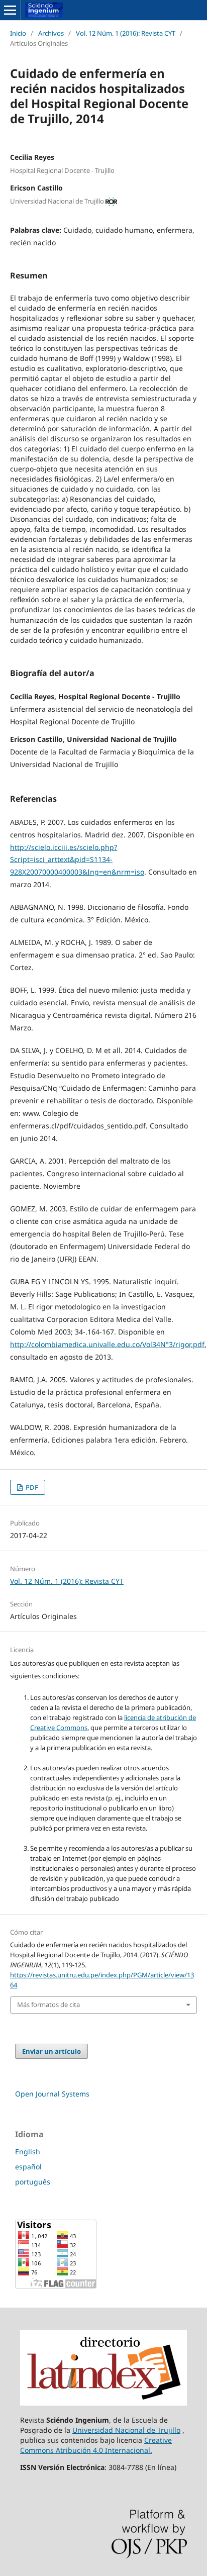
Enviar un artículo (51, 2051)
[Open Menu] (10, 10)
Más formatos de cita (48, 2005)
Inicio (18, 33)
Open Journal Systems (52, 2094)
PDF (31, 1487)
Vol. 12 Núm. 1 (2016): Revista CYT (126, 33)
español (28, 2167)
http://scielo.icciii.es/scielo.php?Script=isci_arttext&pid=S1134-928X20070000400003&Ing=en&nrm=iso (77, 860)
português (33, 2182)
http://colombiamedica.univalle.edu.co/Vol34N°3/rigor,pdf (107, 1344)
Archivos (51, 33)
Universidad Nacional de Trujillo (126, 2430)
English (28, 2152)
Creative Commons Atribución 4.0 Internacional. (96, 2445)
